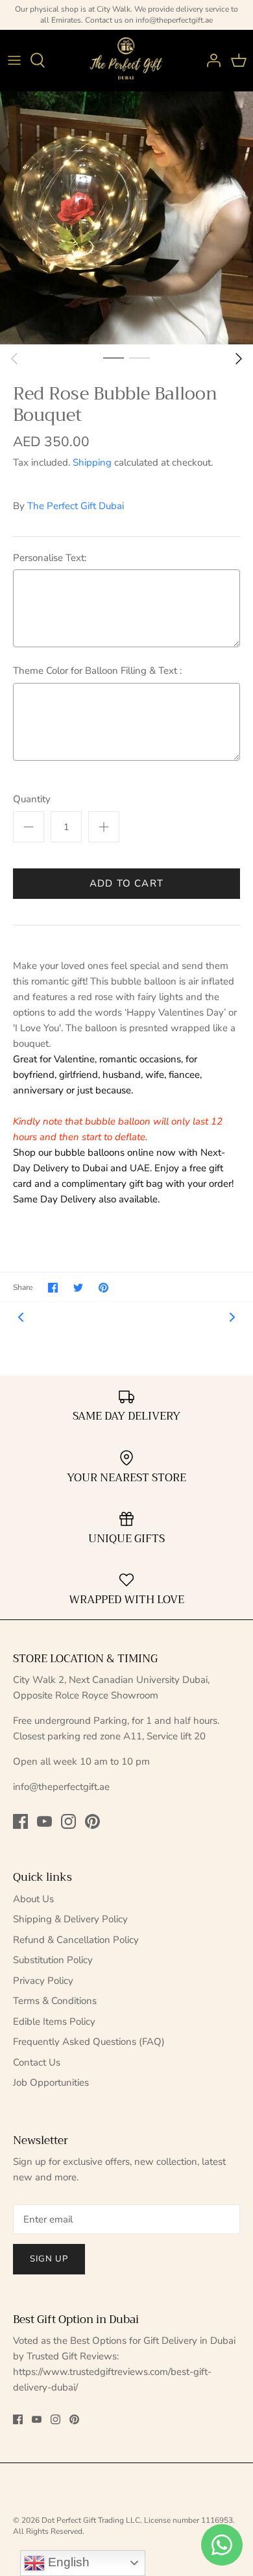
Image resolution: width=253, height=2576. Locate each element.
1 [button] (114, 357)
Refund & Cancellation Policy (76, 1940)
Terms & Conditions (55, 2001)
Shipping (92, 462)
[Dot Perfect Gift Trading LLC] (127, 61)
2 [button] (139, 357)
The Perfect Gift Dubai (76, 506)
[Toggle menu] (14, 60)
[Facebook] (20, 1821)
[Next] (239, 359)
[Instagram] (68, 1821)
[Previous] (14, 359)
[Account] (210, 60)
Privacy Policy (43, 1981)
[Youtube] (44, 1821)
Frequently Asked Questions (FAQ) (89, 2042)
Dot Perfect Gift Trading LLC (91, 2520)
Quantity (32, 799)
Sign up (49, 2259)
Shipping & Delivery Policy (70, 1919)
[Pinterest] (92, 1821)
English (67, 2562)
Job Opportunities (51, 2082)
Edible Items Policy (54, 2021)
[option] (126, 218)
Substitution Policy (53, 1960)
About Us (33, 1899)
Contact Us (37, 2062)
